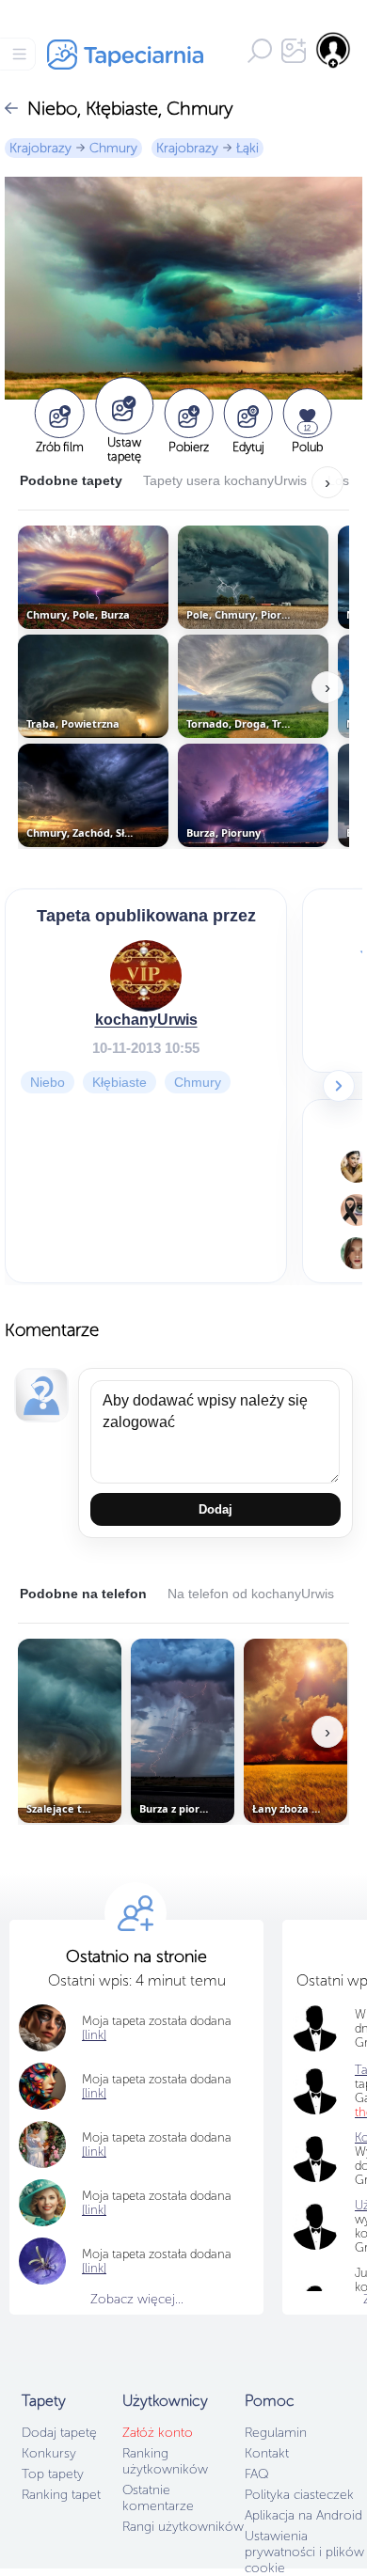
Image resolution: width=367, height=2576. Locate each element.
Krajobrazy (40, 148)
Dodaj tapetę (59, 2433)
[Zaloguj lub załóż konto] (334, 50)
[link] (94, 2035)
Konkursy (49, 2453)
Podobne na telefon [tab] (83, 1594)
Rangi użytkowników (183, 2527)
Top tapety (53, 2474)
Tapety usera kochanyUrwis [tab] (225, 480)
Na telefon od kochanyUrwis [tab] (251, 1594)
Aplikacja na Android (303, 2515)
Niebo (48, 1081)
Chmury (113, 148)
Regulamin (276, 2433)
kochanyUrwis (146, 1019)
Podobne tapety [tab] (71, 480)
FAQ (256, 2474)
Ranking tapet (61, 2495)
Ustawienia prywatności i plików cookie (304, 2552)
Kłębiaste (120, 1081)
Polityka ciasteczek (299, 2495)
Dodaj (215, 1509)
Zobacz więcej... (137, 2299)
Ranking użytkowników (165, 2461)
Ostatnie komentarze (158, 2498)
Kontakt (267, 2453)
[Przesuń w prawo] (339, 1086)
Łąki (247, 148)
